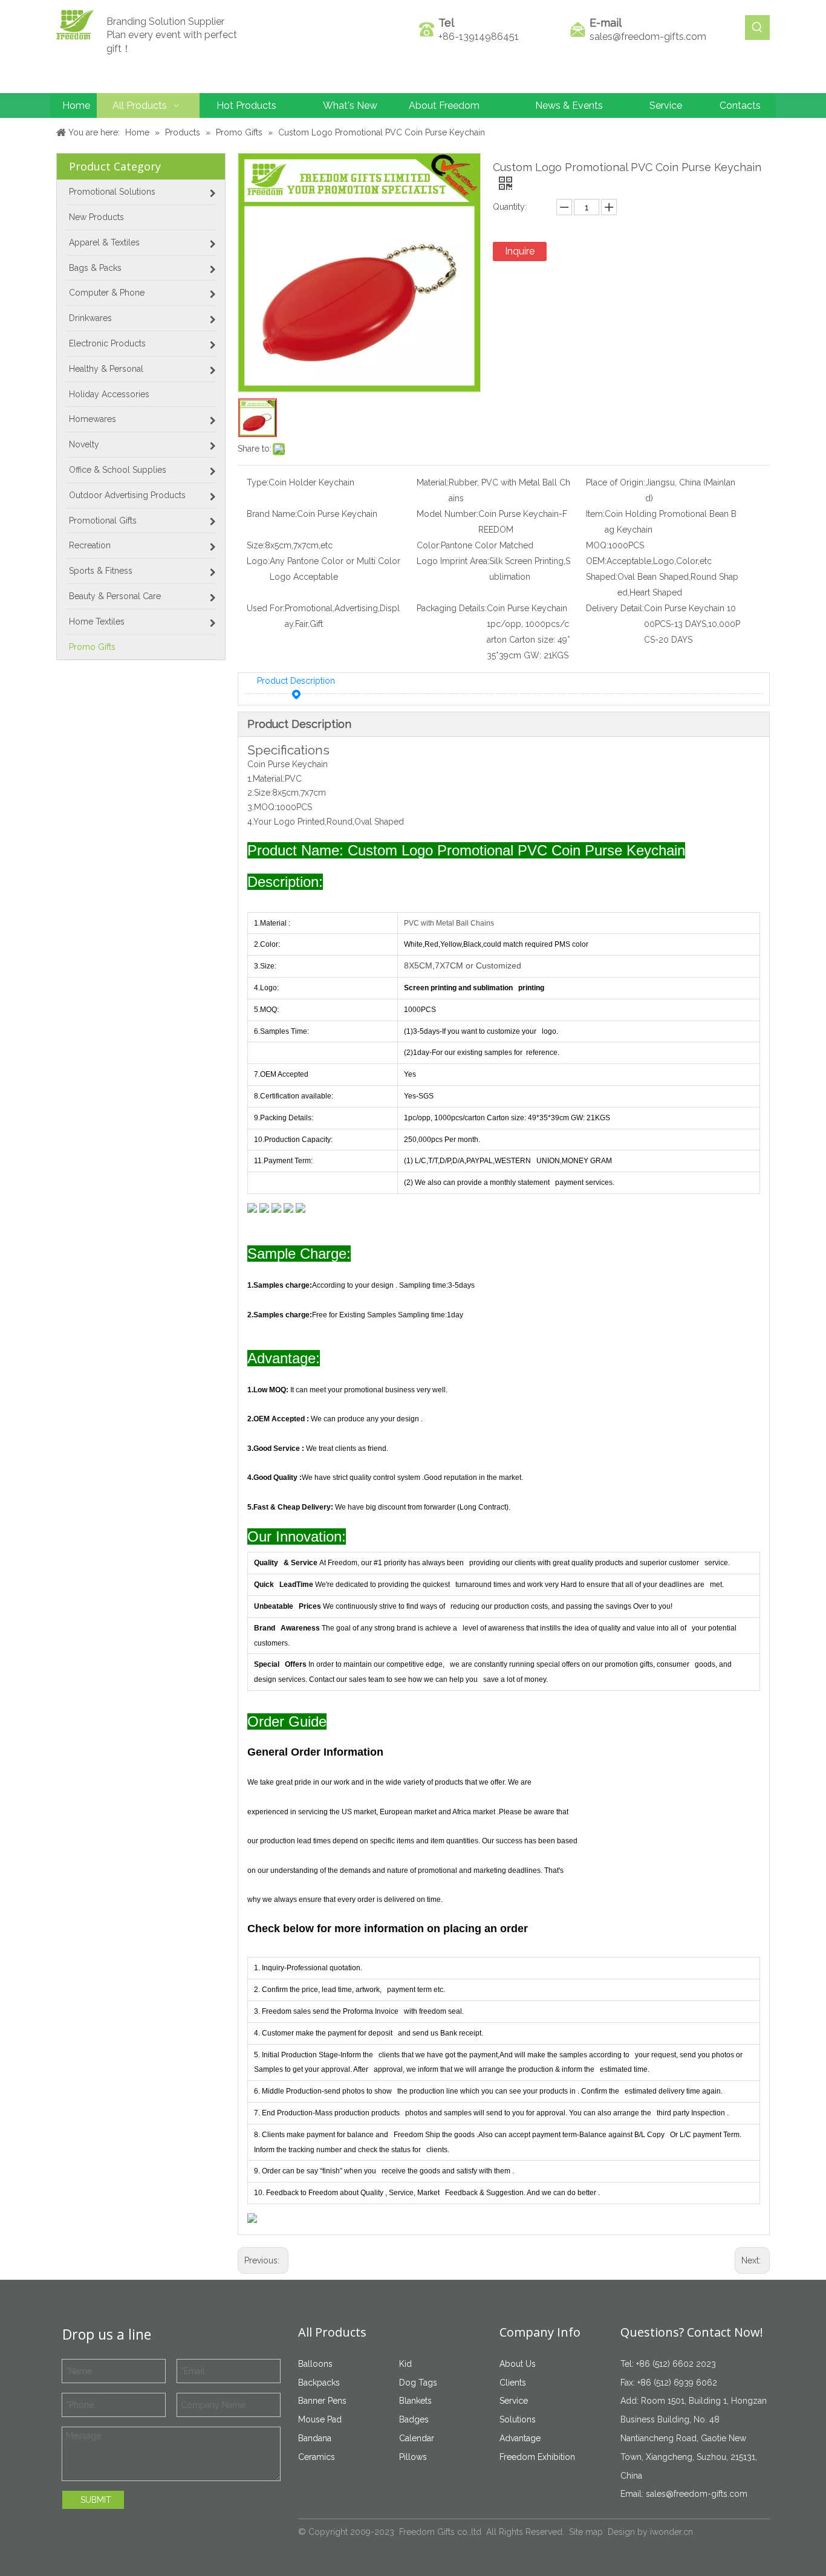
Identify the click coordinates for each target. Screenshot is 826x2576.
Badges (414, 2419)
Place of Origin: (616, 482)
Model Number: (447, 514)
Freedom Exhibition (537, 2457)
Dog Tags (418, 2383)
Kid (405, 2364)
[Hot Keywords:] (757, 28)
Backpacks (319, 2383)
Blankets (415, 2401)
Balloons (315, 2364)
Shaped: (602, 577)
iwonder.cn (672, 2532)
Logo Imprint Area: (453, 561)
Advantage (520, 2438)
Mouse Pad (320, 2419)
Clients (513, 2383)
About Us (518, 2364)
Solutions (518, 2419)
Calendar (417, 2438)
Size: (256, 545)
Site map (586, 2532)
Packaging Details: (452, 608)
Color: (429, 545)
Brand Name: (272, 514)
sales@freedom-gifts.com (648, 37)
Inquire (520, 251)
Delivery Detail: (615, 608)
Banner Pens (322, 2401)
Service (514, 2401)
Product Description (296, 681)
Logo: (258, 561)
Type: (258, 482)
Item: (595, 514)
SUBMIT (96, 2500)
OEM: (596, 561)
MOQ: (597, 545)
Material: (433, 482)
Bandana (315, 2438)
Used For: (266, 608)
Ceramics (317, 2457)
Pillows (413, 2457)
